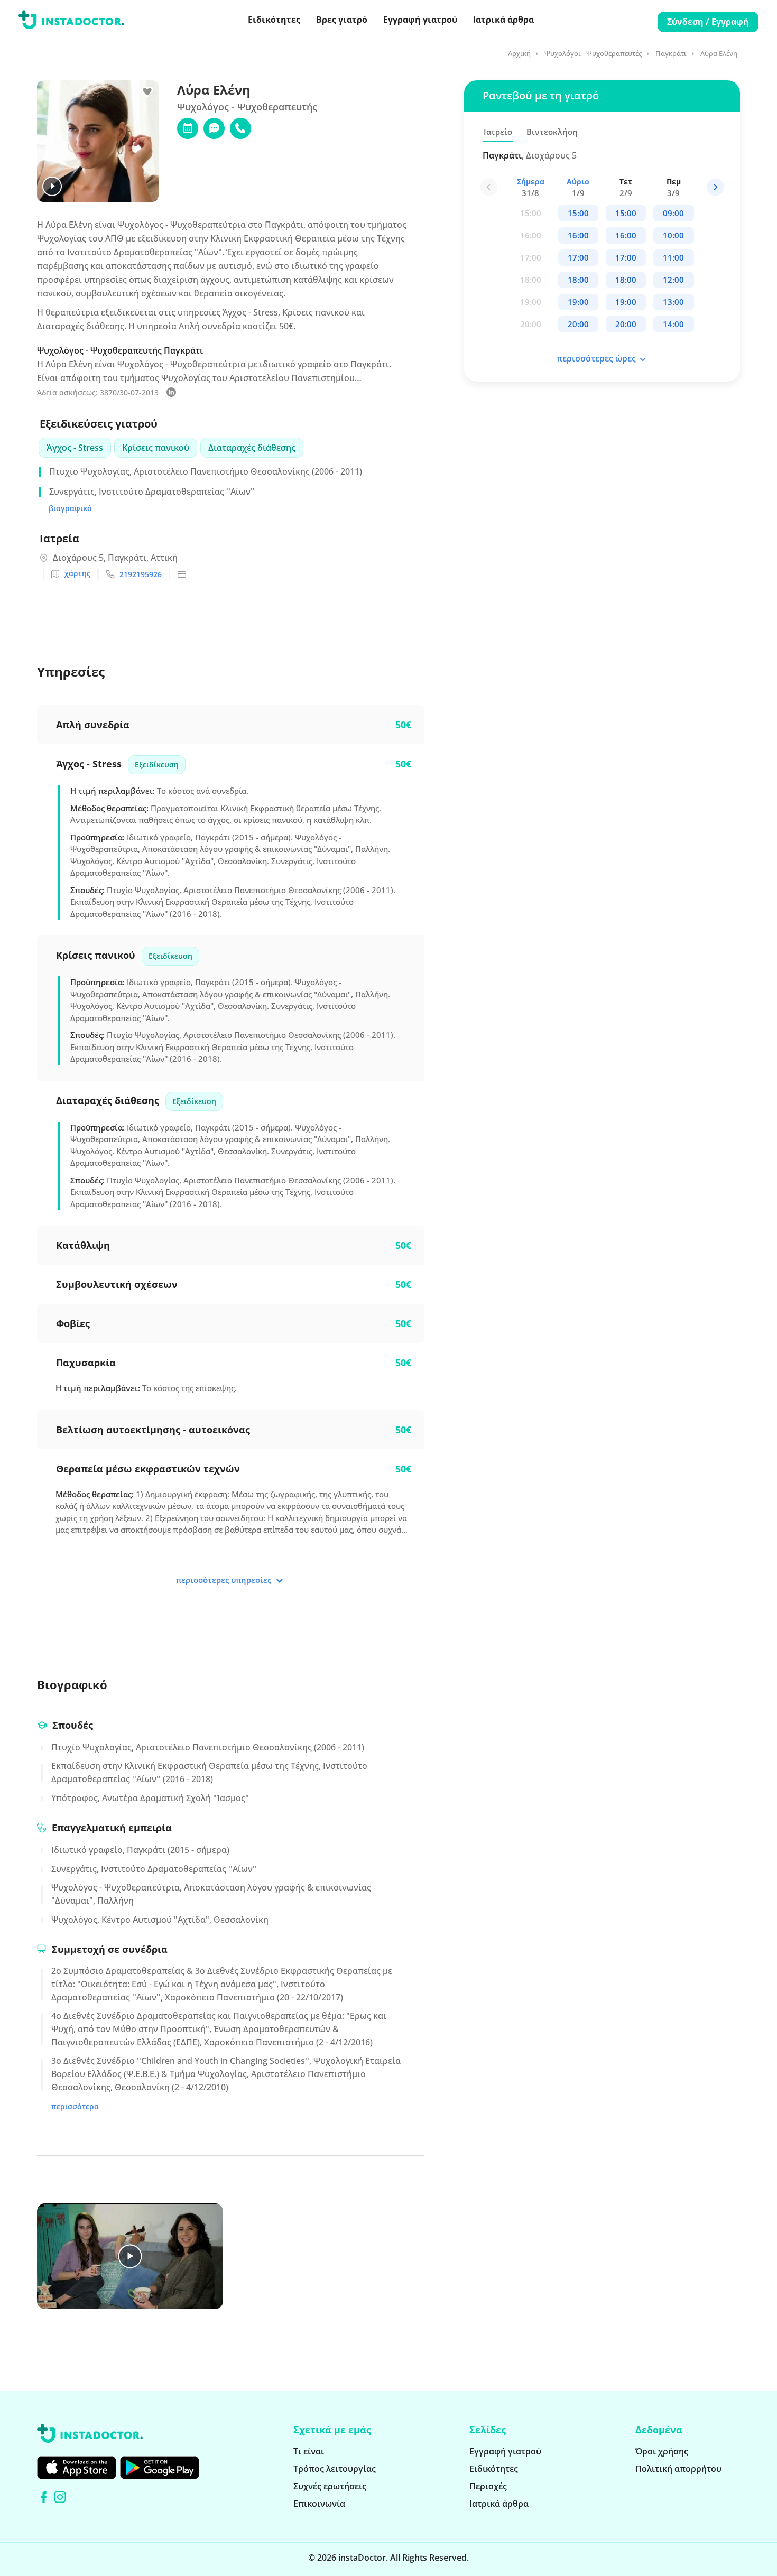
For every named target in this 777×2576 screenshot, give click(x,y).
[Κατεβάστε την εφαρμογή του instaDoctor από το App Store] (77, 2468)
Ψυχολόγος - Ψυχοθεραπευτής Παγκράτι (120, 350)
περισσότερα (75, 2106)
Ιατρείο (498, 132)
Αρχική (519, 53)
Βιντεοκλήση (552, 132)
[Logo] (71, 22)
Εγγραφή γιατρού (420, 20)
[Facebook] (44, 2497)
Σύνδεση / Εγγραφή (708, 22)
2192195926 (141, 574)
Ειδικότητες (274, 20)
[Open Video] (130, 2256)
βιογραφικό (70, 508)
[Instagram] (60, 2497)
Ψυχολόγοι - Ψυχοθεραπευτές (593, 53)
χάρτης (77, 573)
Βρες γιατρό (342, 20)
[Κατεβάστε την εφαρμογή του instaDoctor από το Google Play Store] (160, 2468)
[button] (715, 187)
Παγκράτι (671, 53)
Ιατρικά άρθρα (503, 20)
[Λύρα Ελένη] (171, 394)
